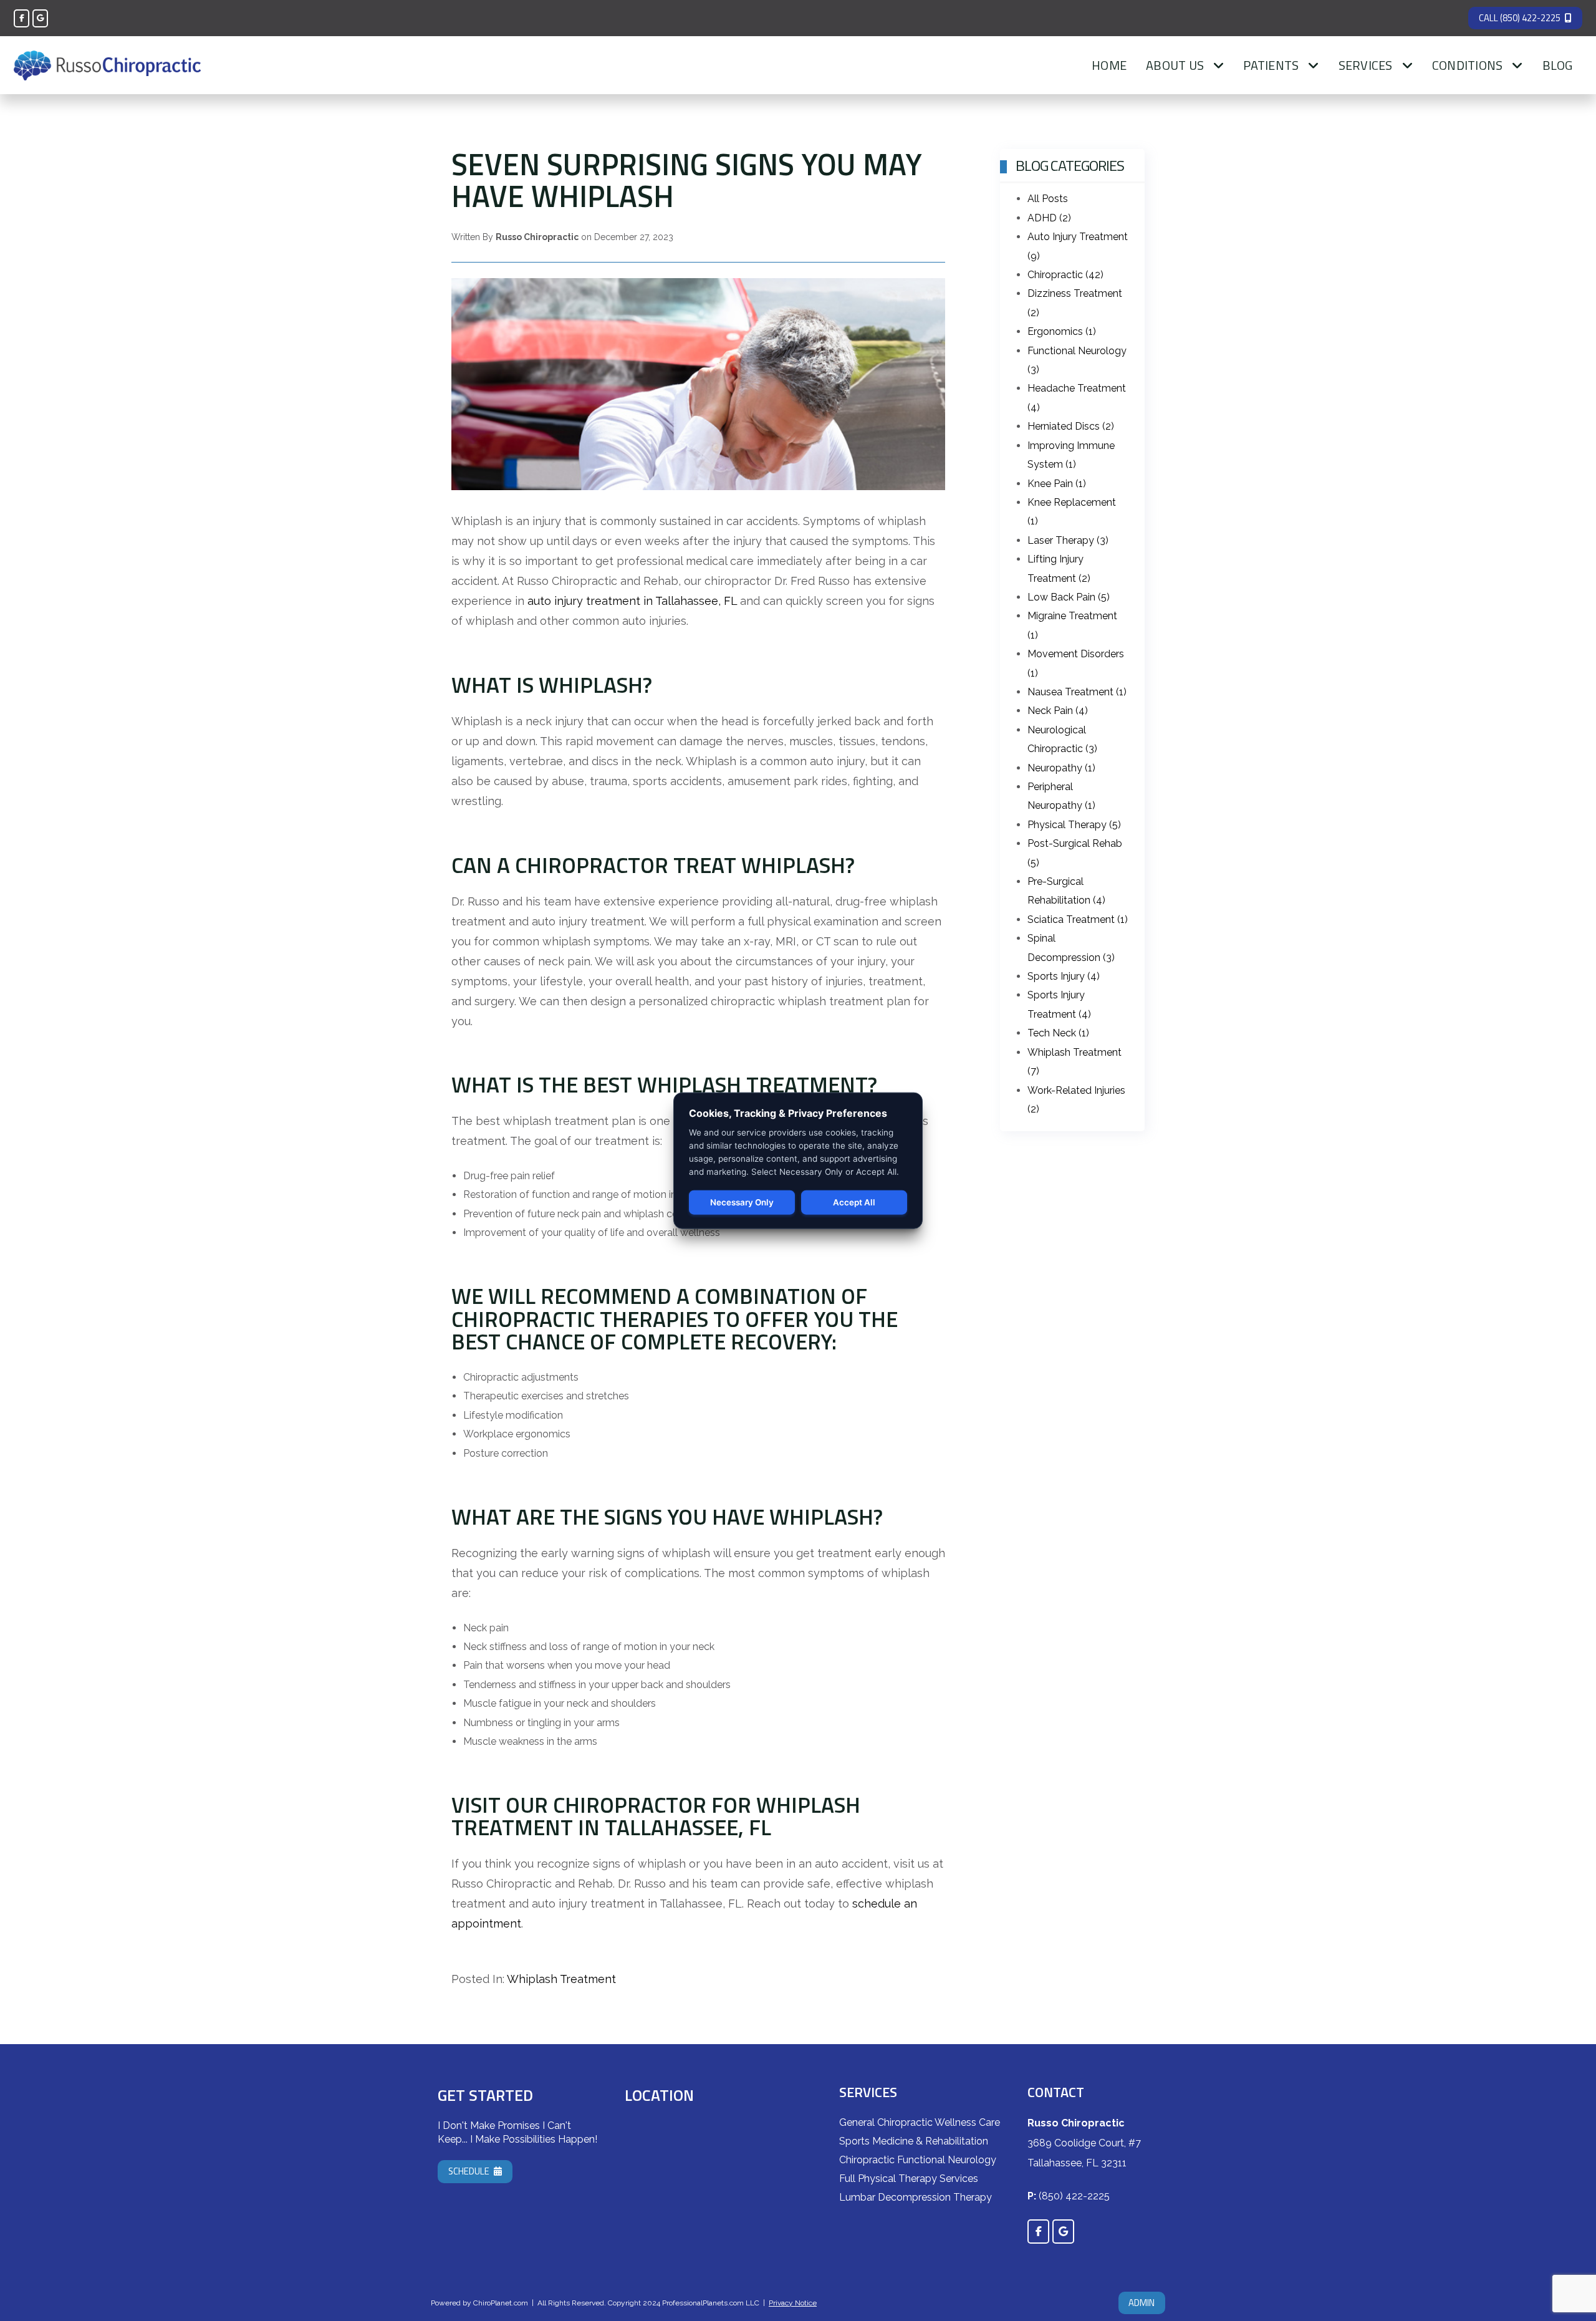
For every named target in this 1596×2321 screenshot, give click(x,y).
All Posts (1048, 199)
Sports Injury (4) (1064, 976)
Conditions (1468, 65)
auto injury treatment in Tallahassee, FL (632, 601)
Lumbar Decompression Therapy (916, 2197)
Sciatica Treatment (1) (1078, 919)
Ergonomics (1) (1062, 331)
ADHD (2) (1049, 218)
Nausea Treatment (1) (1077, 692)
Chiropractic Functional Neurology (918, 2160)
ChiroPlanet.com (501, 2303)
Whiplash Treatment (561, 1979)
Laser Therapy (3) (1068, 540)
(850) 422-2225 (1074, 2196)
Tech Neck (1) (1058, 1033)
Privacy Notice (793, 2303)
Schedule (469, 2171)
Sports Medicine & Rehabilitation (914, 2141)
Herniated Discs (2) (1071, 426)
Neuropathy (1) (1061, 768)
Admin (1142, 2303)
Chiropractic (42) (1065, 275)
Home (1109, 65)
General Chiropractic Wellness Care (920, 2122)
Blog (1558, 65)
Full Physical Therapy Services (909, 2179)
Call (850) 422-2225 (1520, 18)
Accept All (854, 1202)
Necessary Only (742, 1202)
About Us (1175, 65)
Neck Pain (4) (1058, 711)
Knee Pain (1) (1057, 484)
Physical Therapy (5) (1074, 825)
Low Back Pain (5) (1069, 597)
